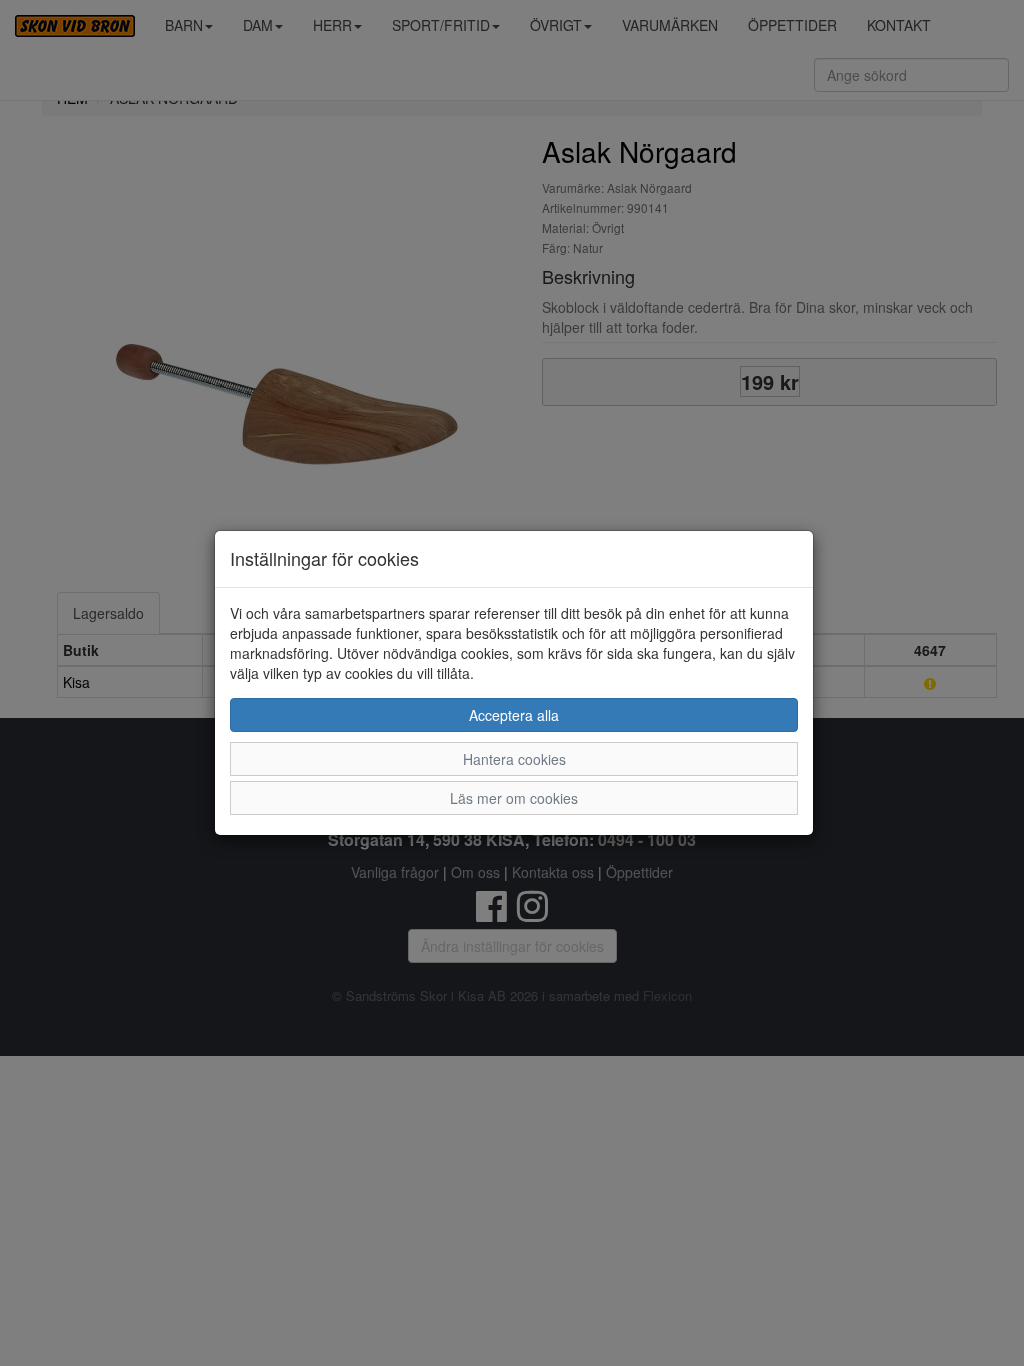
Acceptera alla (514, 715)
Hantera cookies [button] (514, 759)
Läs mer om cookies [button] (514, 798)
